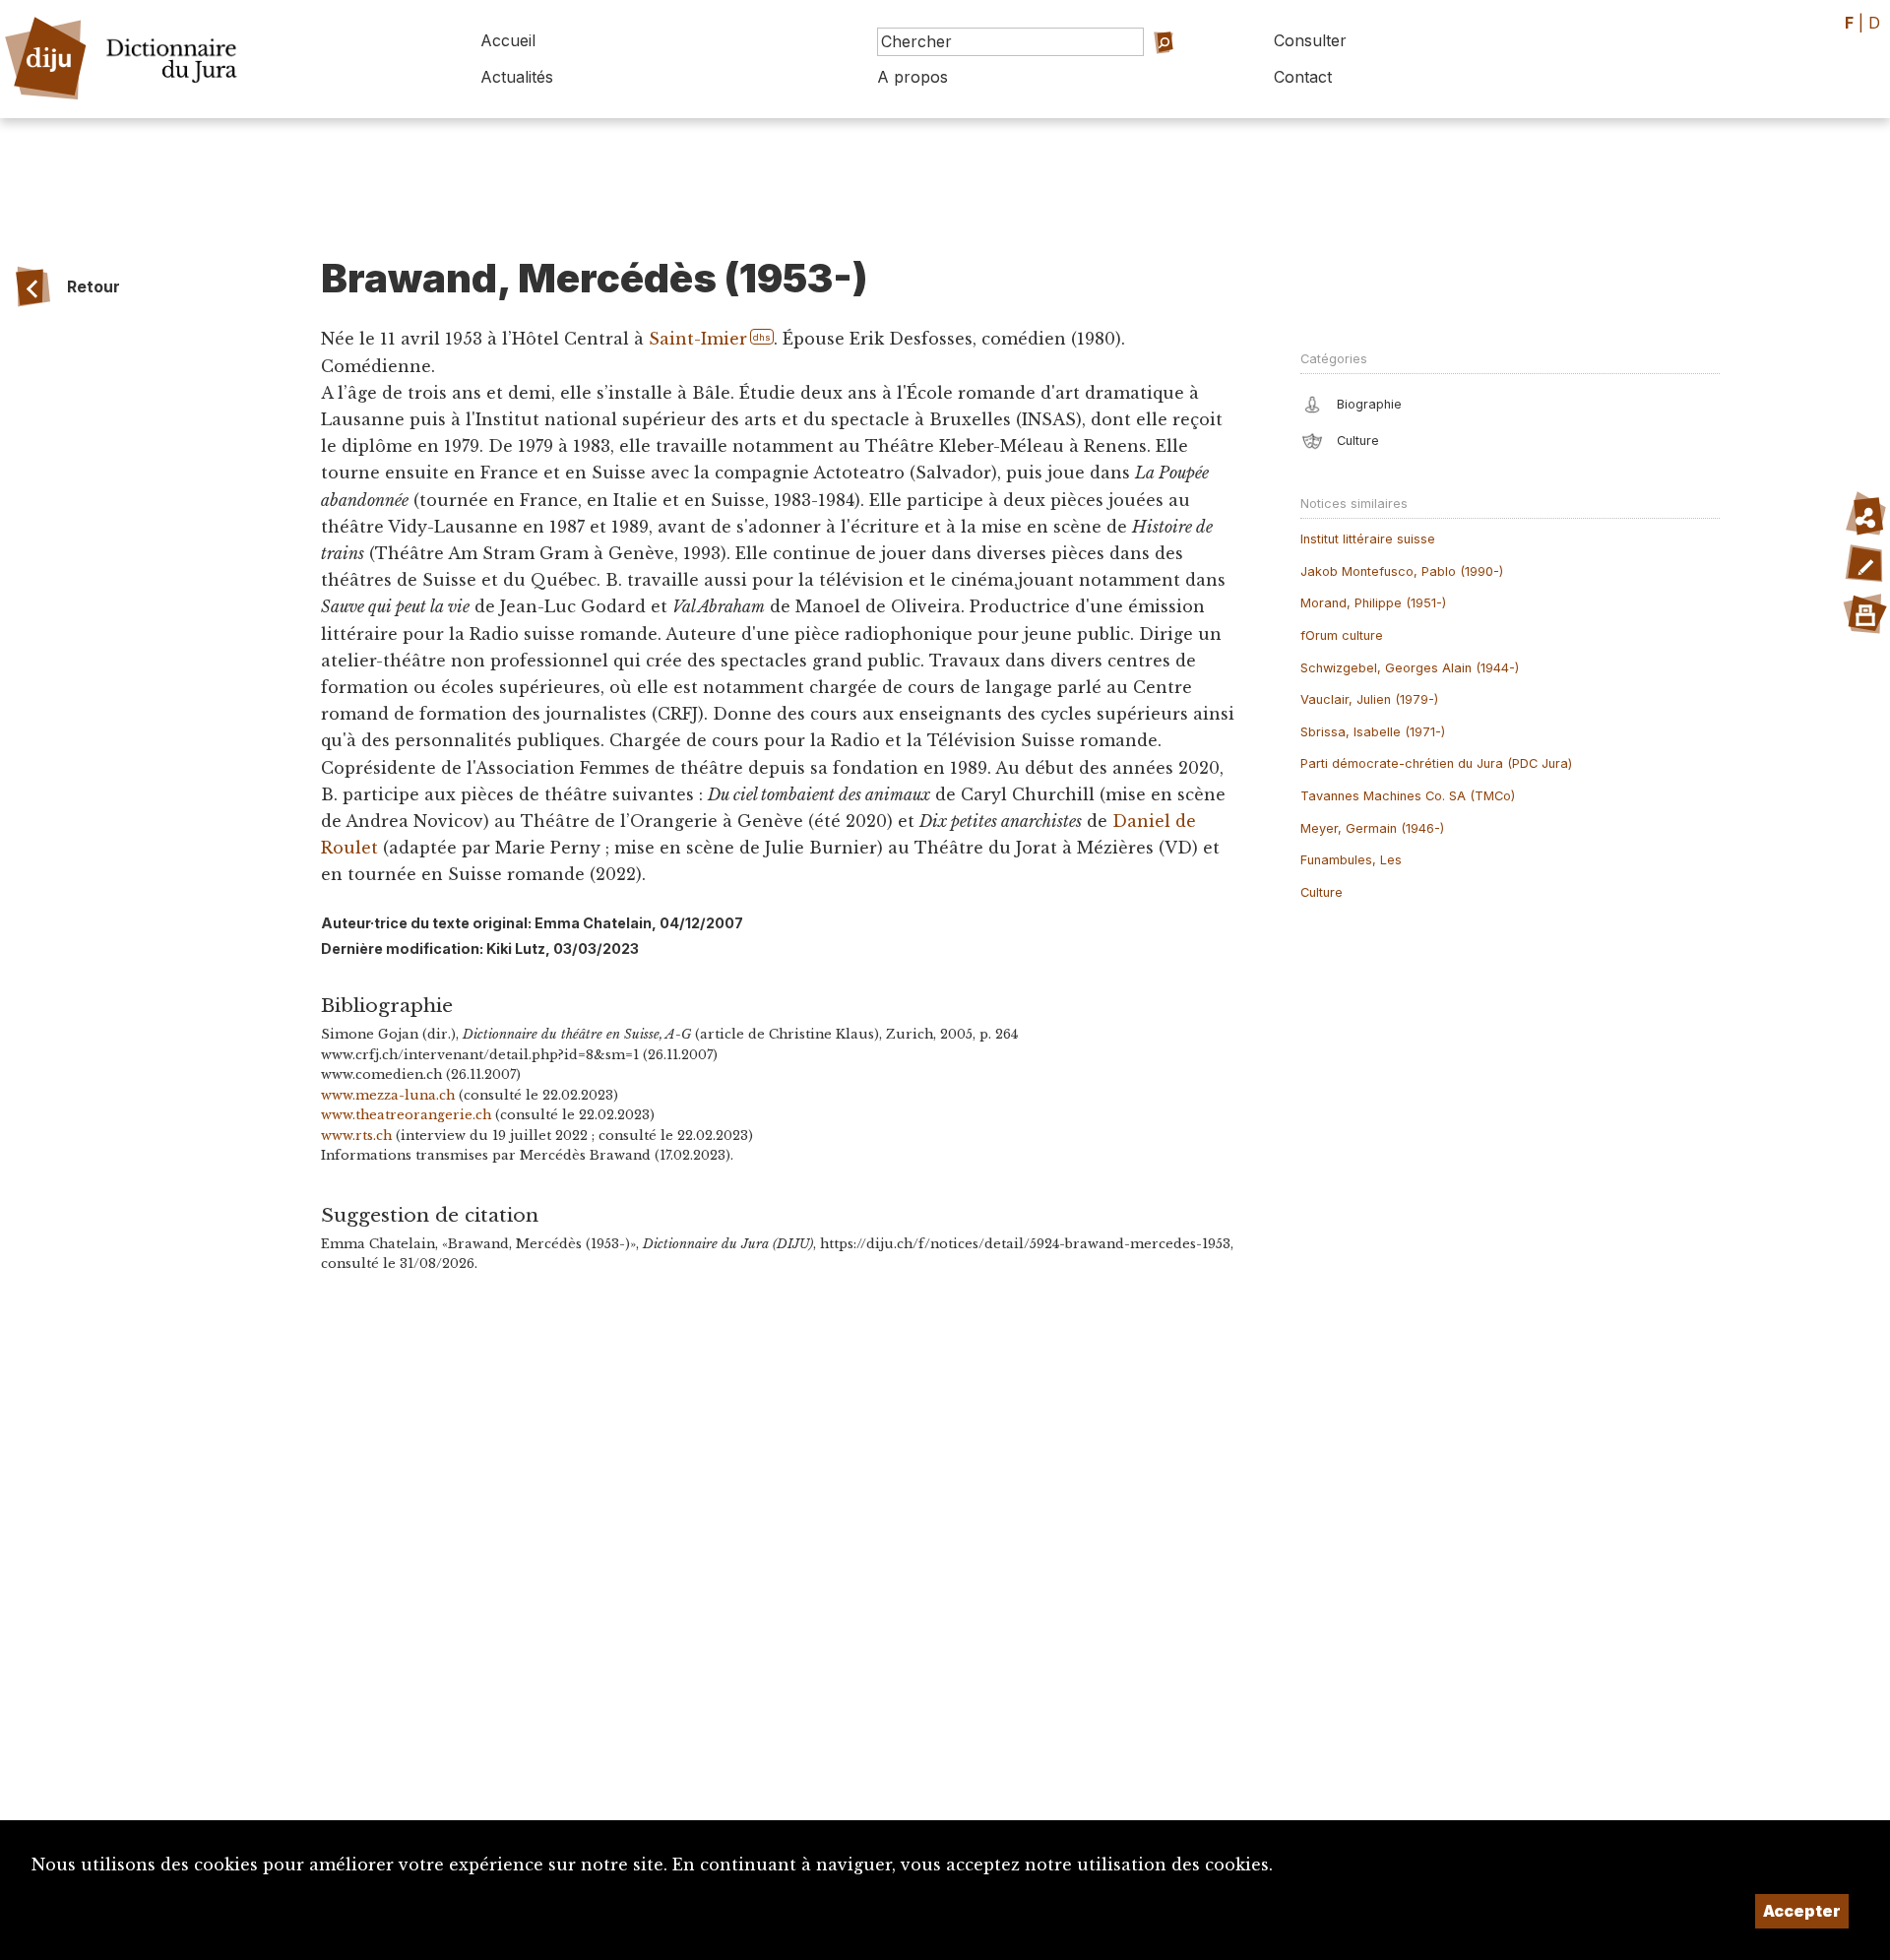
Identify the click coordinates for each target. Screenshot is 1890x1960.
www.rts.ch (356, 1136)
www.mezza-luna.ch (388, 1095)
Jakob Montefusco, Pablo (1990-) (1402, 571)
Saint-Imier (697, 339)
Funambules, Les (1351, 860)
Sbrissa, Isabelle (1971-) (1373, 732)
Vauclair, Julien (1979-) (1369, 699)
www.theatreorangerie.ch (406, 1115)
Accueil (508, 40)
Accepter (1802, 1911)
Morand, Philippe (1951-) (1373, 603)
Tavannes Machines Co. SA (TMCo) (1408, 796)
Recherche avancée (1146, 69)
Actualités (517, 77)
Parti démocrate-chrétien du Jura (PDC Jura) (1436, 763)
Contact (1303, 77)
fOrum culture (1342, 635)
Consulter (1310, 40)
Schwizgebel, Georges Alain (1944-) (1410, 668)
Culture (1322, 892)
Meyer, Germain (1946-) (1372, 828)
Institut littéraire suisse (1368, 539)
